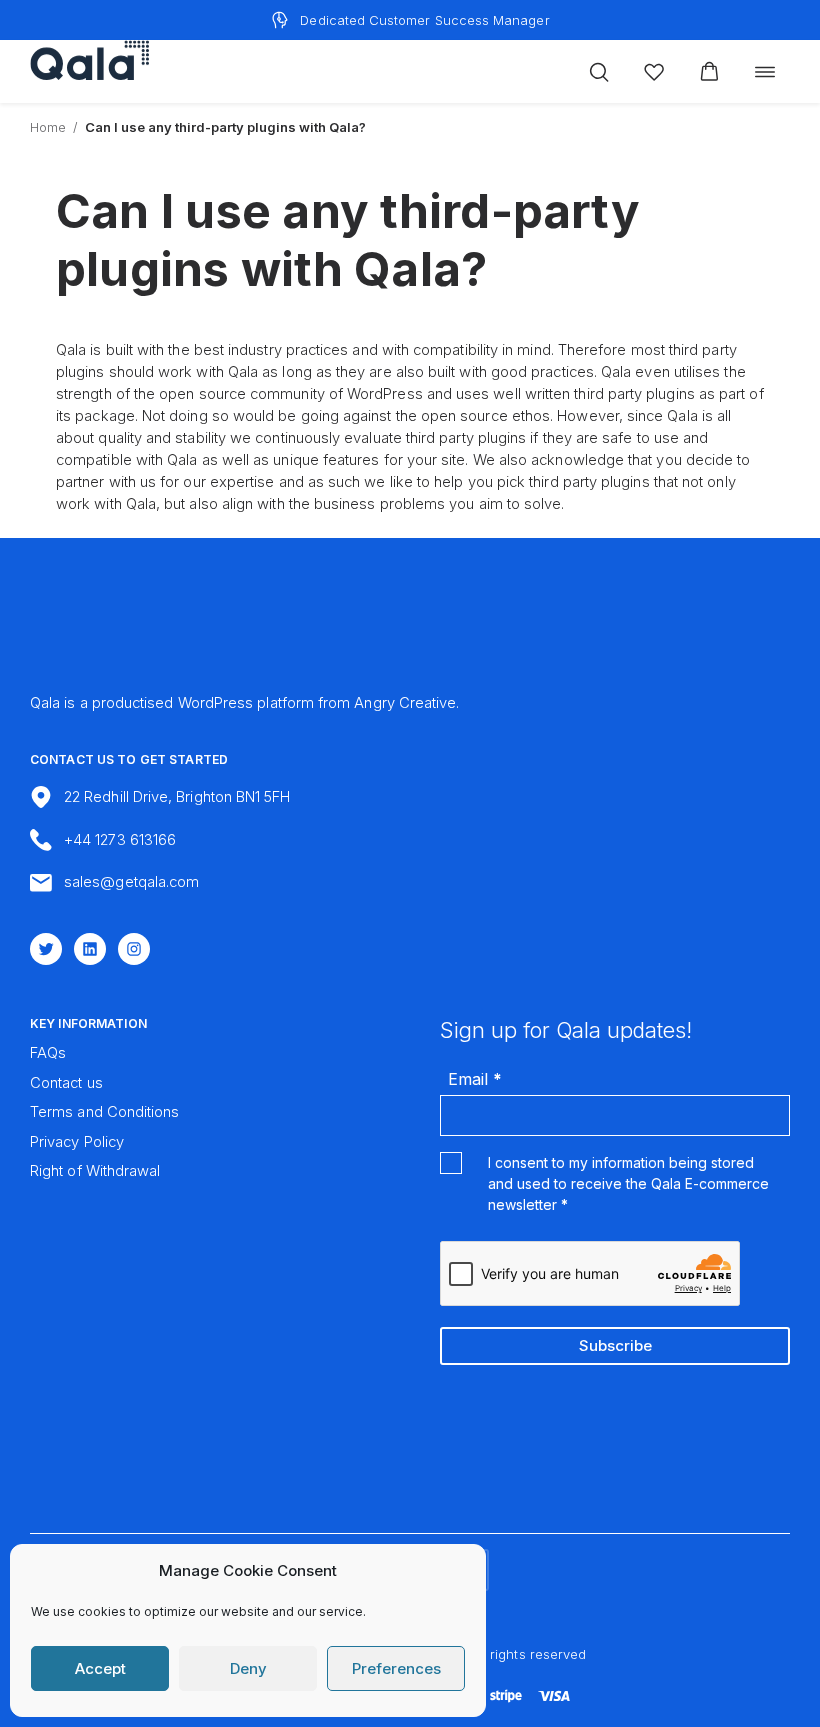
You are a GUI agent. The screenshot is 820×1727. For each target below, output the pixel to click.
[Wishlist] (654, 72)
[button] (709, 72)
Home (48, 127)
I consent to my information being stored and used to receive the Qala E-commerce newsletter (628, 1183)
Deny (248, 1668)
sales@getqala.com (131, 882)
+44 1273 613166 (120, 840)
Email (475, 1079)
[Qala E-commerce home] (89, 60)
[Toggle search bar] (599, 72)
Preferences (396, 1668)
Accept (100, 1668)
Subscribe (615, 1345)
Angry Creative (405, 703)
